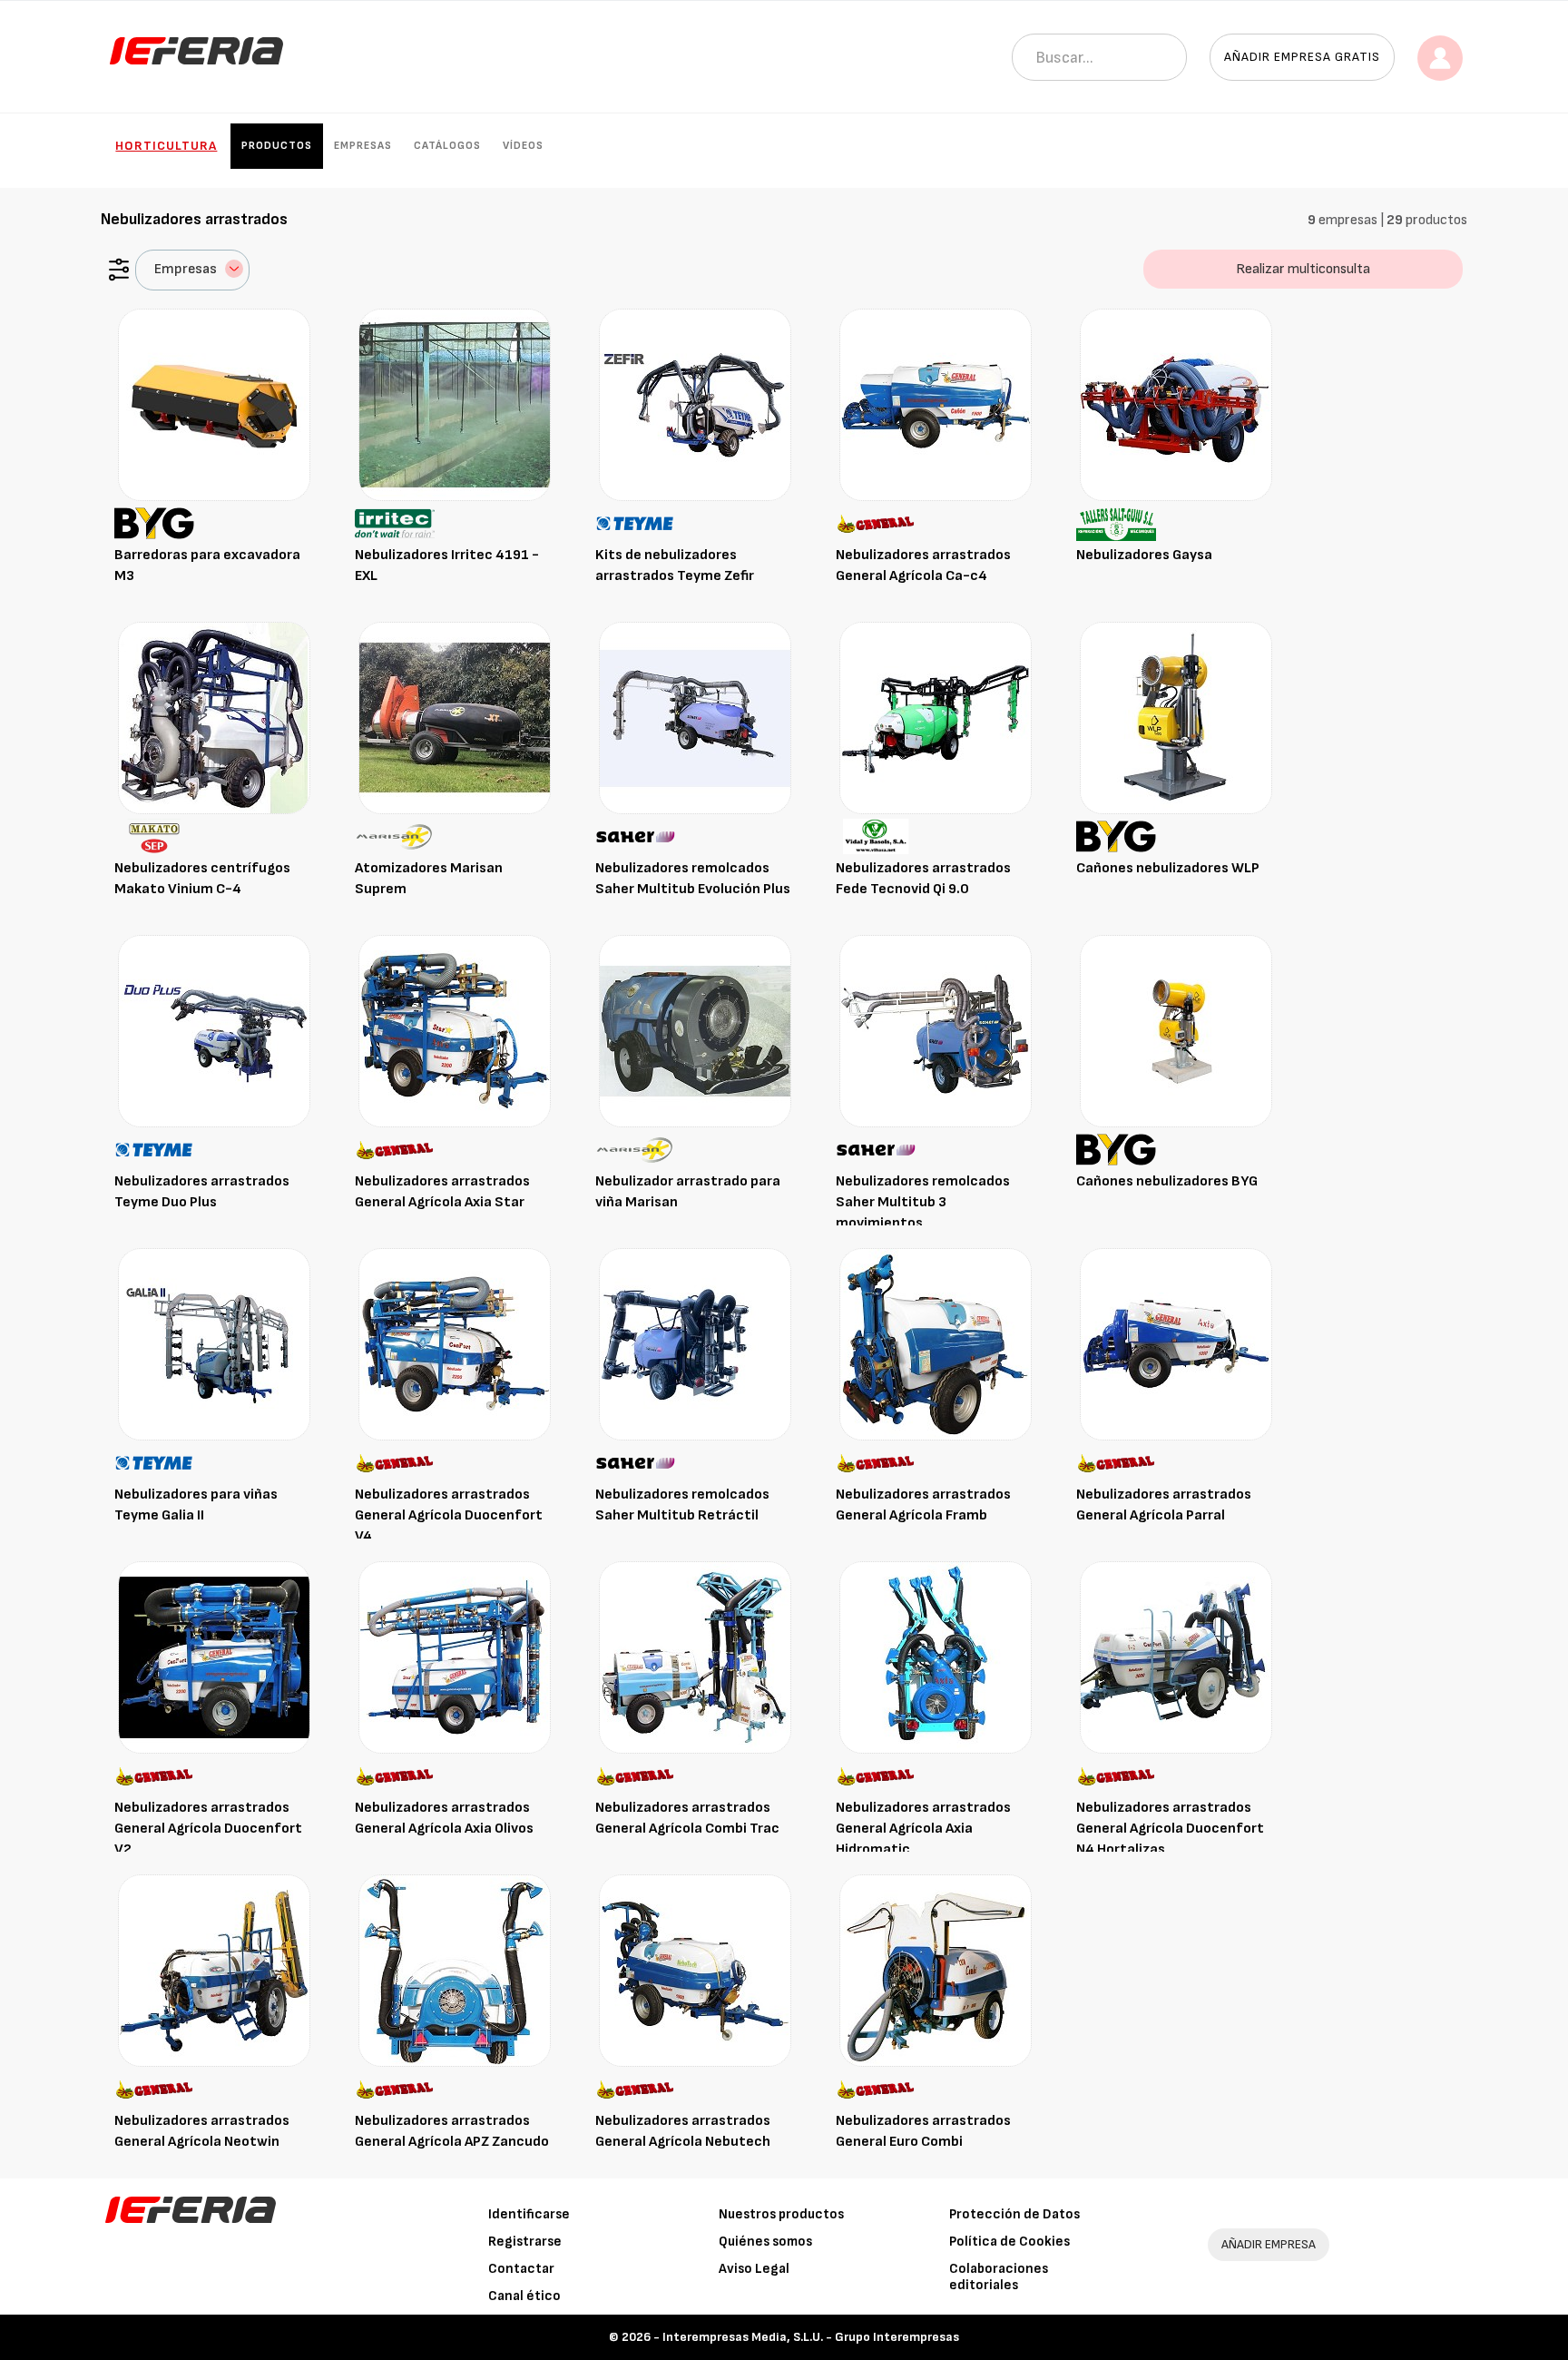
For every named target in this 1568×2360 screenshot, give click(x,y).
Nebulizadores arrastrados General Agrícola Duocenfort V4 (449, 1515)
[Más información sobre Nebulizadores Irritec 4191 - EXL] (455, 404)
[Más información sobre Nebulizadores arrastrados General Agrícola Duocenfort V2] (214, 1657)
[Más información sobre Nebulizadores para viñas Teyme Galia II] (214, 1344)
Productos (277, 146)
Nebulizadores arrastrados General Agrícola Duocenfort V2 (208, 1829)
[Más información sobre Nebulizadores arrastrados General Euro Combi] (936, 1970)
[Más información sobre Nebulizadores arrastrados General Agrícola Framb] (936, 1344)
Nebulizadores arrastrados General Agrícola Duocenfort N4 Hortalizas (1170, 1829)
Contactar (521, 2269)
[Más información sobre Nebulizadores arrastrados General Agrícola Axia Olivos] (455, 1657)
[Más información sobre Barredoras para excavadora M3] (214, 404)
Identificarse (529, 2214)
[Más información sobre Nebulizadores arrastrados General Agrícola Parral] (1176, 1344)
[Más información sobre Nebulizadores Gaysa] (1176, 404)
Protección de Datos (1014, 2214)
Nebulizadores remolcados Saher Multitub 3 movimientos (923, 1202)
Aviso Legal (754, 2269)
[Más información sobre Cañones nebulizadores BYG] (1176, 1031)
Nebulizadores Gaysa (1144, 555)
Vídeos (523, 146)
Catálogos (447, 146)
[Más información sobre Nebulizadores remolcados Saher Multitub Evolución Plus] (695, 718)
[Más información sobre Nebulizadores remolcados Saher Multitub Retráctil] (695, 1344)
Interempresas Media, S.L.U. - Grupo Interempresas (811, 2337)
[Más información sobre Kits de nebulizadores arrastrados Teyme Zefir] (695, 404)
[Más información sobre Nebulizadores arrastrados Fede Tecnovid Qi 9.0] (936, 718)
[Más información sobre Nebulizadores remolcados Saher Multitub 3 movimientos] (936, 1031)
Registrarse (525, 2242)
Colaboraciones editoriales (999, 2277)
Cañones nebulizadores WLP (1168, 868)
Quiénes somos (765, 2242)
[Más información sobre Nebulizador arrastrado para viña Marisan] (695, 1031)
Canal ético (524, 2296)
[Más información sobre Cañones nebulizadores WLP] (1176, 718)
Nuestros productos (781, 2214)
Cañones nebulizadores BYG (1167, 1181)
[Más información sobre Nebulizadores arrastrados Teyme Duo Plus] (214, 1031)
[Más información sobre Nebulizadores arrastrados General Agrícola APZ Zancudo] (455, 1970)
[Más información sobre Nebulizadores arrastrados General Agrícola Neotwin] (214, 1970)
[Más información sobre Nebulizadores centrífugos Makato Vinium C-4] (214, 718)
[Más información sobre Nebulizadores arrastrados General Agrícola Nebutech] (695, 1970)
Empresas (363, 146)
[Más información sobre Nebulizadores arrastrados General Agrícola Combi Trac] (695, 1657)
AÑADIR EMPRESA (1269, 2244)
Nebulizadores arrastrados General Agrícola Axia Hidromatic (923, 1829)
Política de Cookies (1009, 2242)
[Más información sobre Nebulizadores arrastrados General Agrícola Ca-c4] (936, 404)
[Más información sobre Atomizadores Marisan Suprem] (455, 718)
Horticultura (166, 146)
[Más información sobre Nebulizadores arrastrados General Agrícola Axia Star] (455, 1031)
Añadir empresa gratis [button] (1302, 57)
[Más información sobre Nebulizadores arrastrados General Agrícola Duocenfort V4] (455, 1344)
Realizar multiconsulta (1303, 269)
